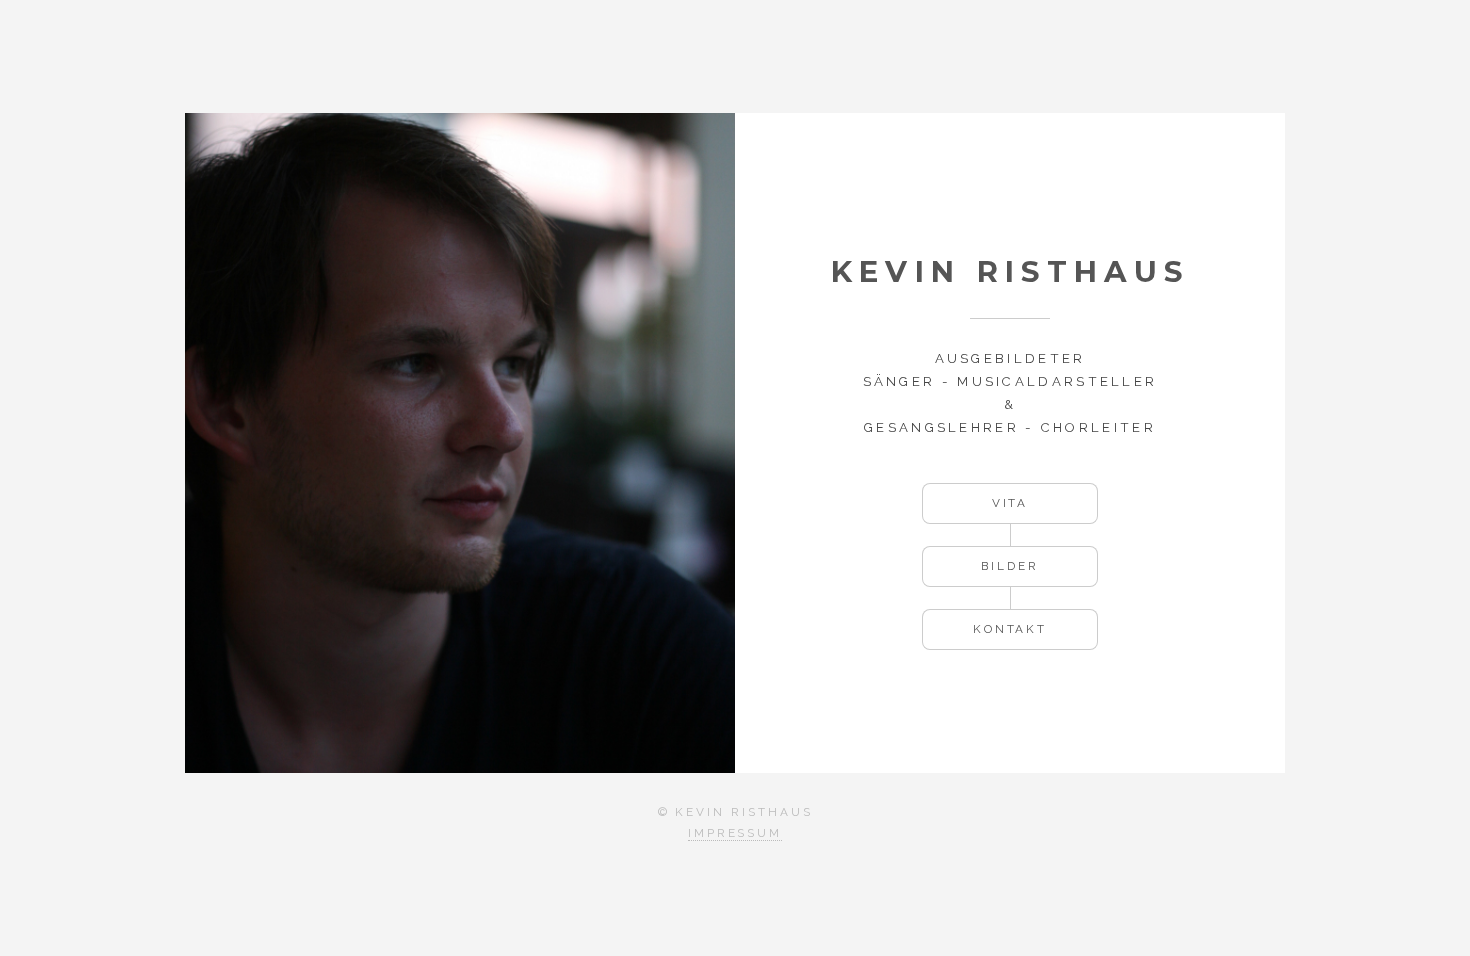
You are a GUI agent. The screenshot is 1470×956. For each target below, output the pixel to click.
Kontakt (1010, 629)
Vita (1010, 503)
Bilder (1010, 566)
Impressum (735, 833)
